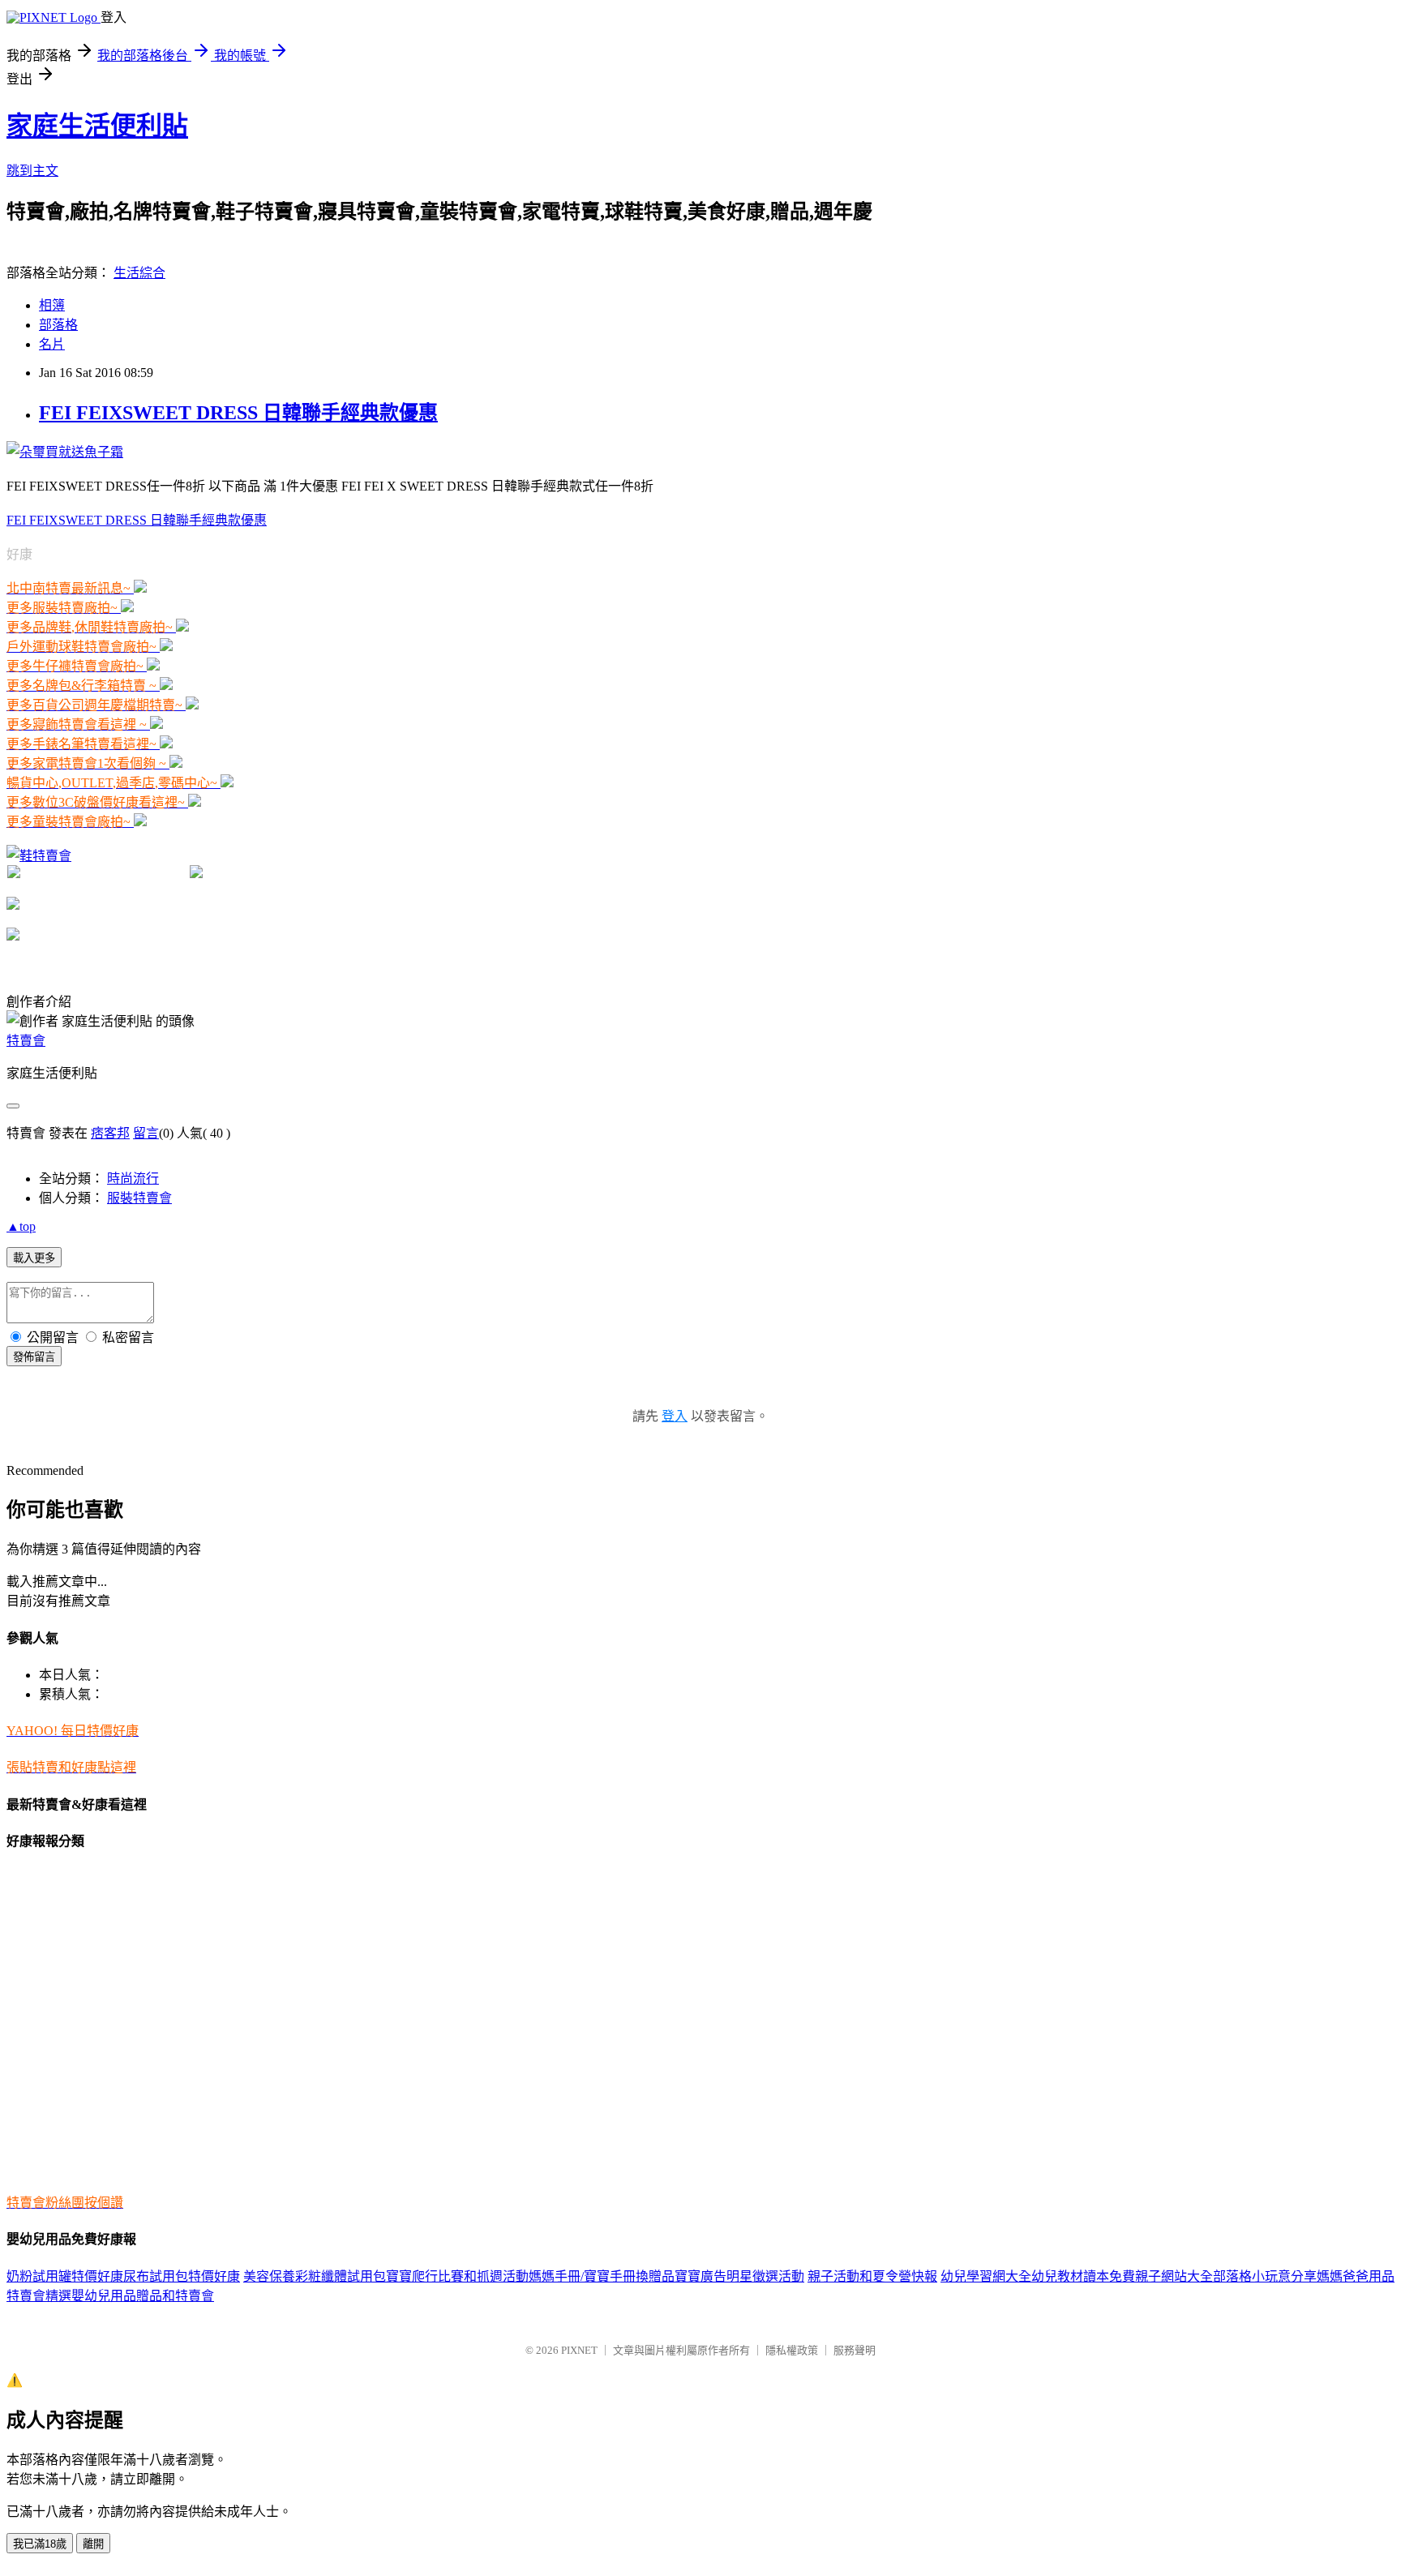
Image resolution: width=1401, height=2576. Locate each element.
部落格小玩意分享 (1265, 2276)
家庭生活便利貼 (97, 126)
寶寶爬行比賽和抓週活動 (457, 2276)
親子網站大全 (1174, 2276)
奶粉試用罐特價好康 (65, 2276)
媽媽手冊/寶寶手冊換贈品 (602, 2276)
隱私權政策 (792, 2350)
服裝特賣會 (139, 1198)
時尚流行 (133, 1179)
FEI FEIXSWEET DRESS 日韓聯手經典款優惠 (238, 413)
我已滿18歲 (40, 2544)
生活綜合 (139, 273)
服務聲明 (855, 2350)
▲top (21, 1226)
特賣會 (26, 1041)
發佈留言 (34, 1357)
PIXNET (579, 2350)
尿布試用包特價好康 (182, 2276)
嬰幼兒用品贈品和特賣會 (143, 2296)
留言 (146, 1133)
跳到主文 (32, 171)
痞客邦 (110, 1133)
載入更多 (34, 1258)
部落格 (58, 325)
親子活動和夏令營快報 (872, 2276)
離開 (93, 2544)
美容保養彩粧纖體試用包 (315, 2276)
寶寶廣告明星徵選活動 (739, 2276)
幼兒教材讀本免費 (1083, 2276)
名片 (52, 344)
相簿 (52, 305)
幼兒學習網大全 (986, 2276)
